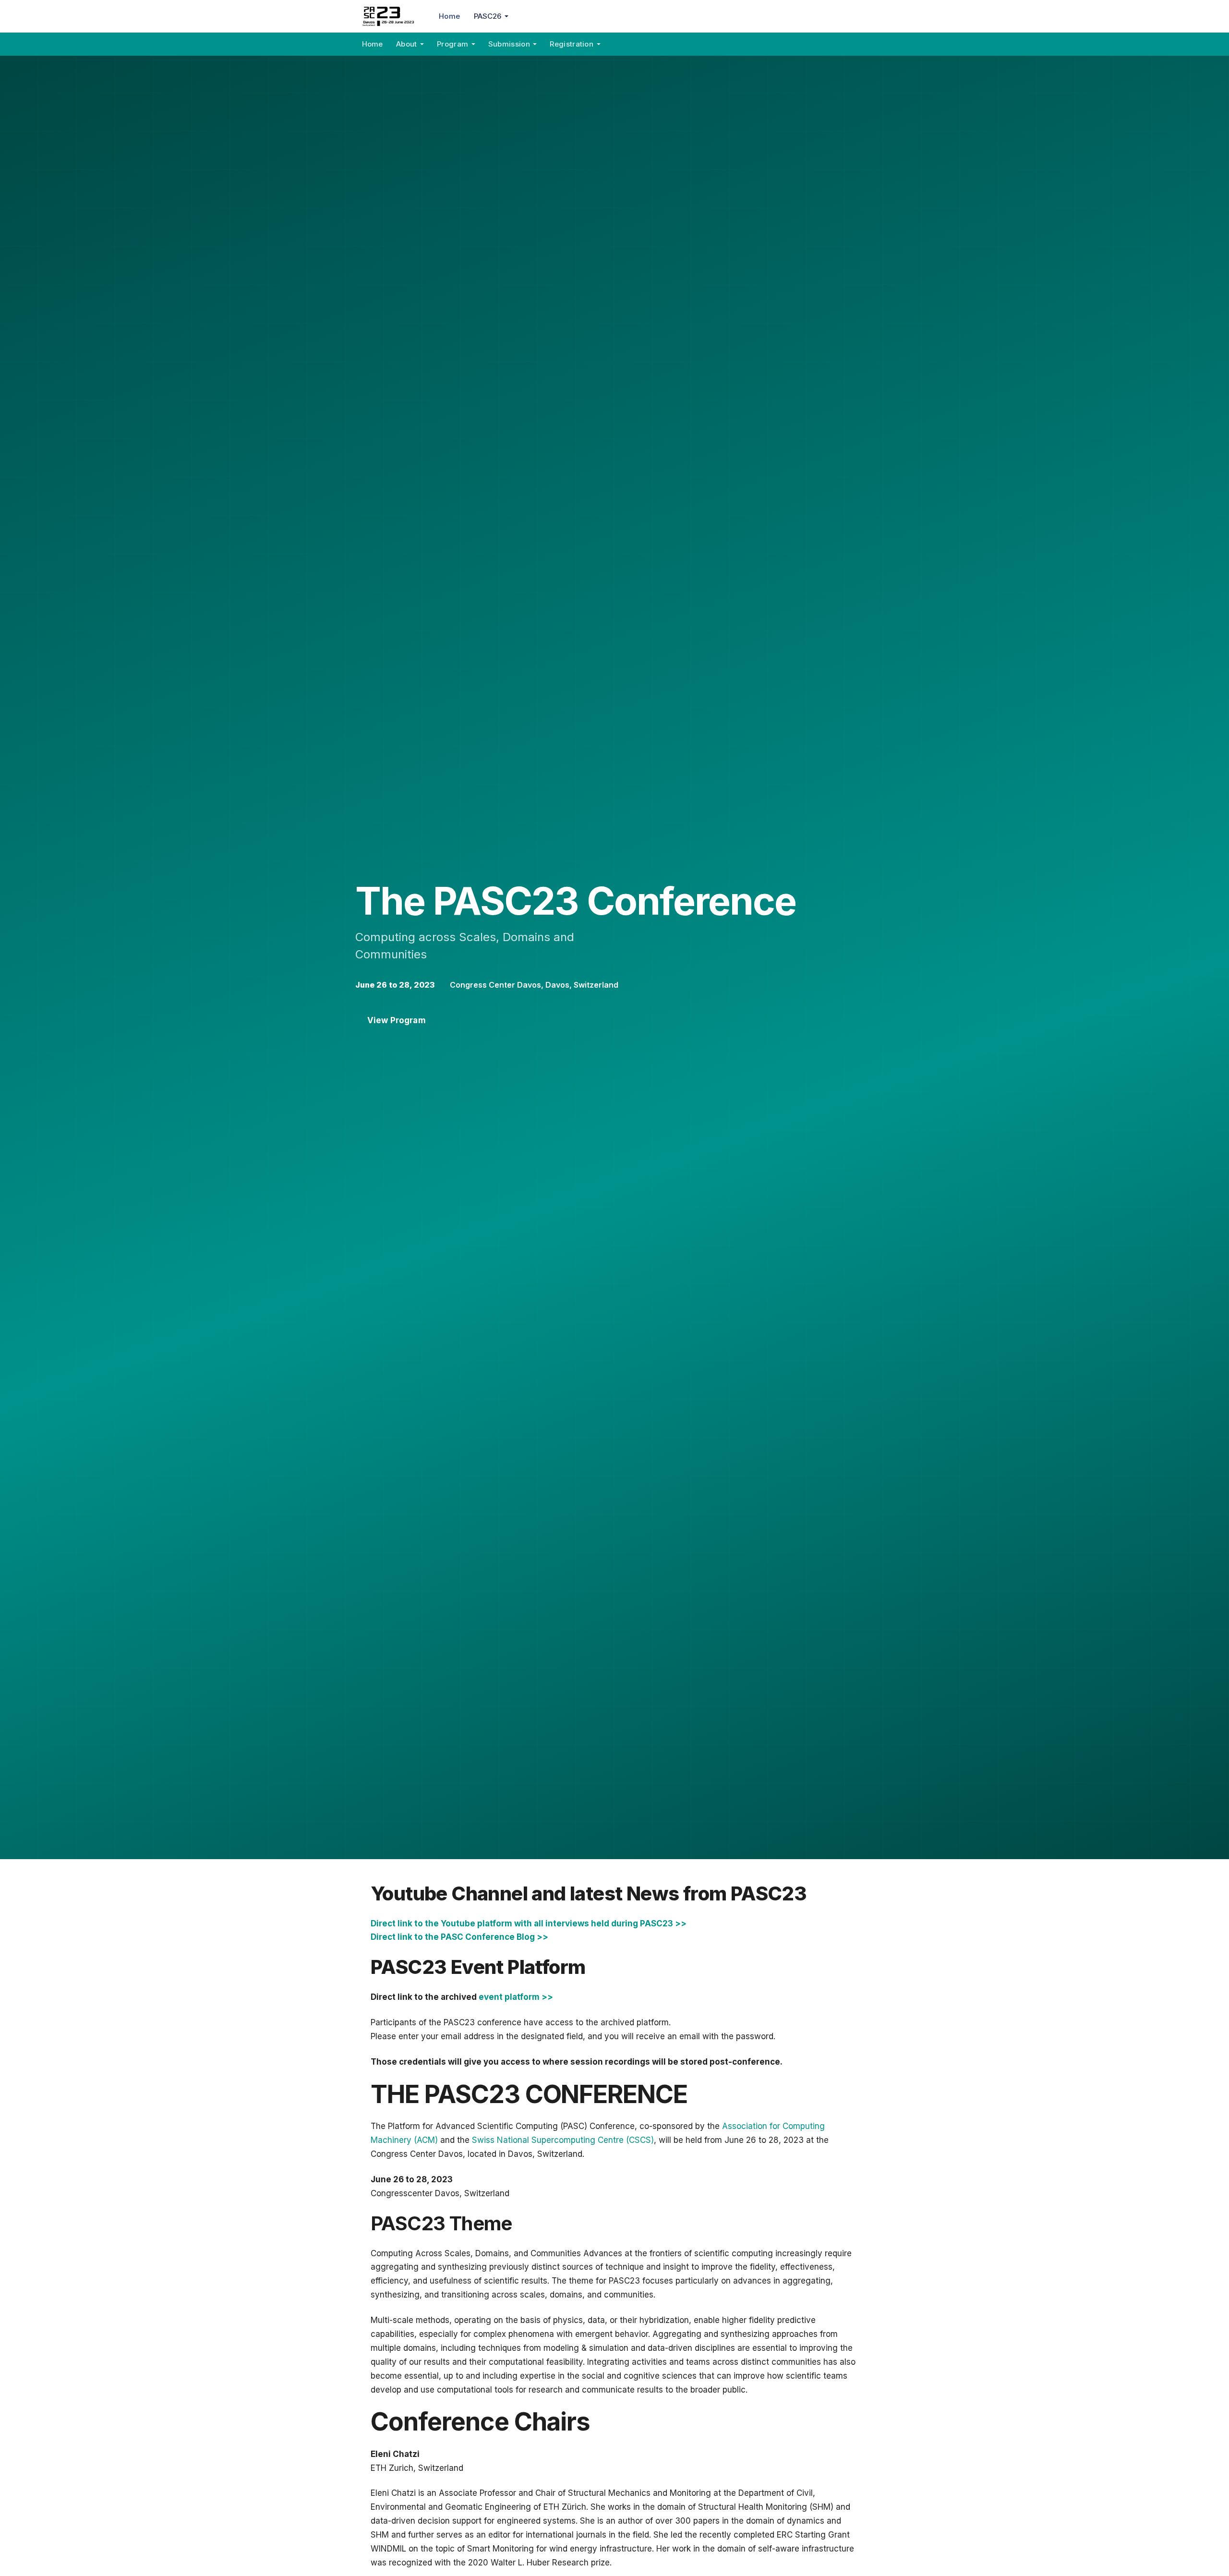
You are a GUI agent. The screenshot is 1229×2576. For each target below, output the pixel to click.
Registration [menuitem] (572, 44)
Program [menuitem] (452, 44)
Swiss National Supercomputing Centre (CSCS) (563, 2140)
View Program (397, 1020)
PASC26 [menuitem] (488, 16)
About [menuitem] (407, 44)
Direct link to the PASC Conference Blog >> (459, 1937)
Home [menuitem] (449, 16)
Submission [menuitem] (509, 44)
